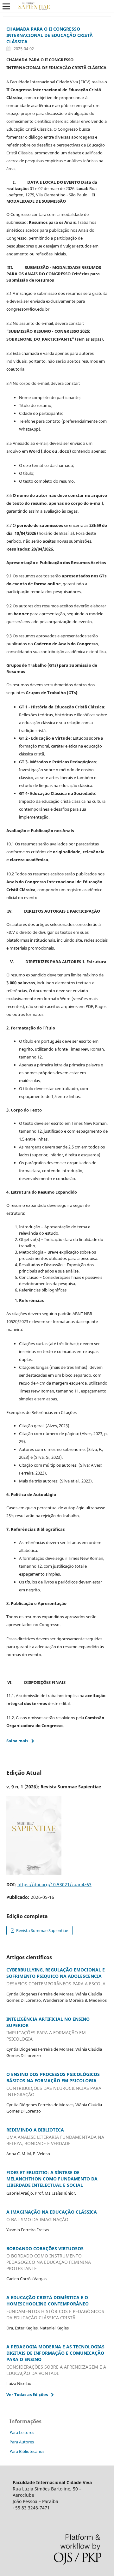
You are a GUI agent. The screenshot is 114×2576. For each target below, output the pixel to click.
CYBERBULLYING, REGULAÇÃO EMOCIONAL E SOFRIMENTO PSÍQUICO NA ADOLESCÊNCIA (56, 1977)
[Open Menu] (6, 6)
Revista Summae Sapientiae (42, 1930)
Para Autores (22, 2442)
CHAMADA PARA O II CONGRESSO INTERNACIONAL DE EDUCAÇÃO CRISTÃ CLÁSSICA (50, 35)
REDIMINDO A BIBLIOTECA (55, 2137)
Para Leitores (22, 2432)
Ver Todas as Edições (27, 2394)
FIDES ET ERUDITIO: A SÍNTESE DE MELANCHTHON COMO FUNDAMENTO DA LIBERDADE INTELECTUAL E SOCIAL (52, 2179)
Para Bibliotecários (27, 2451)
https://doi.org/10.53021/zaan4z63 (54, 1884)
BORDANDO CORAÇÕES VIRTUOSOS (49, 2259)
